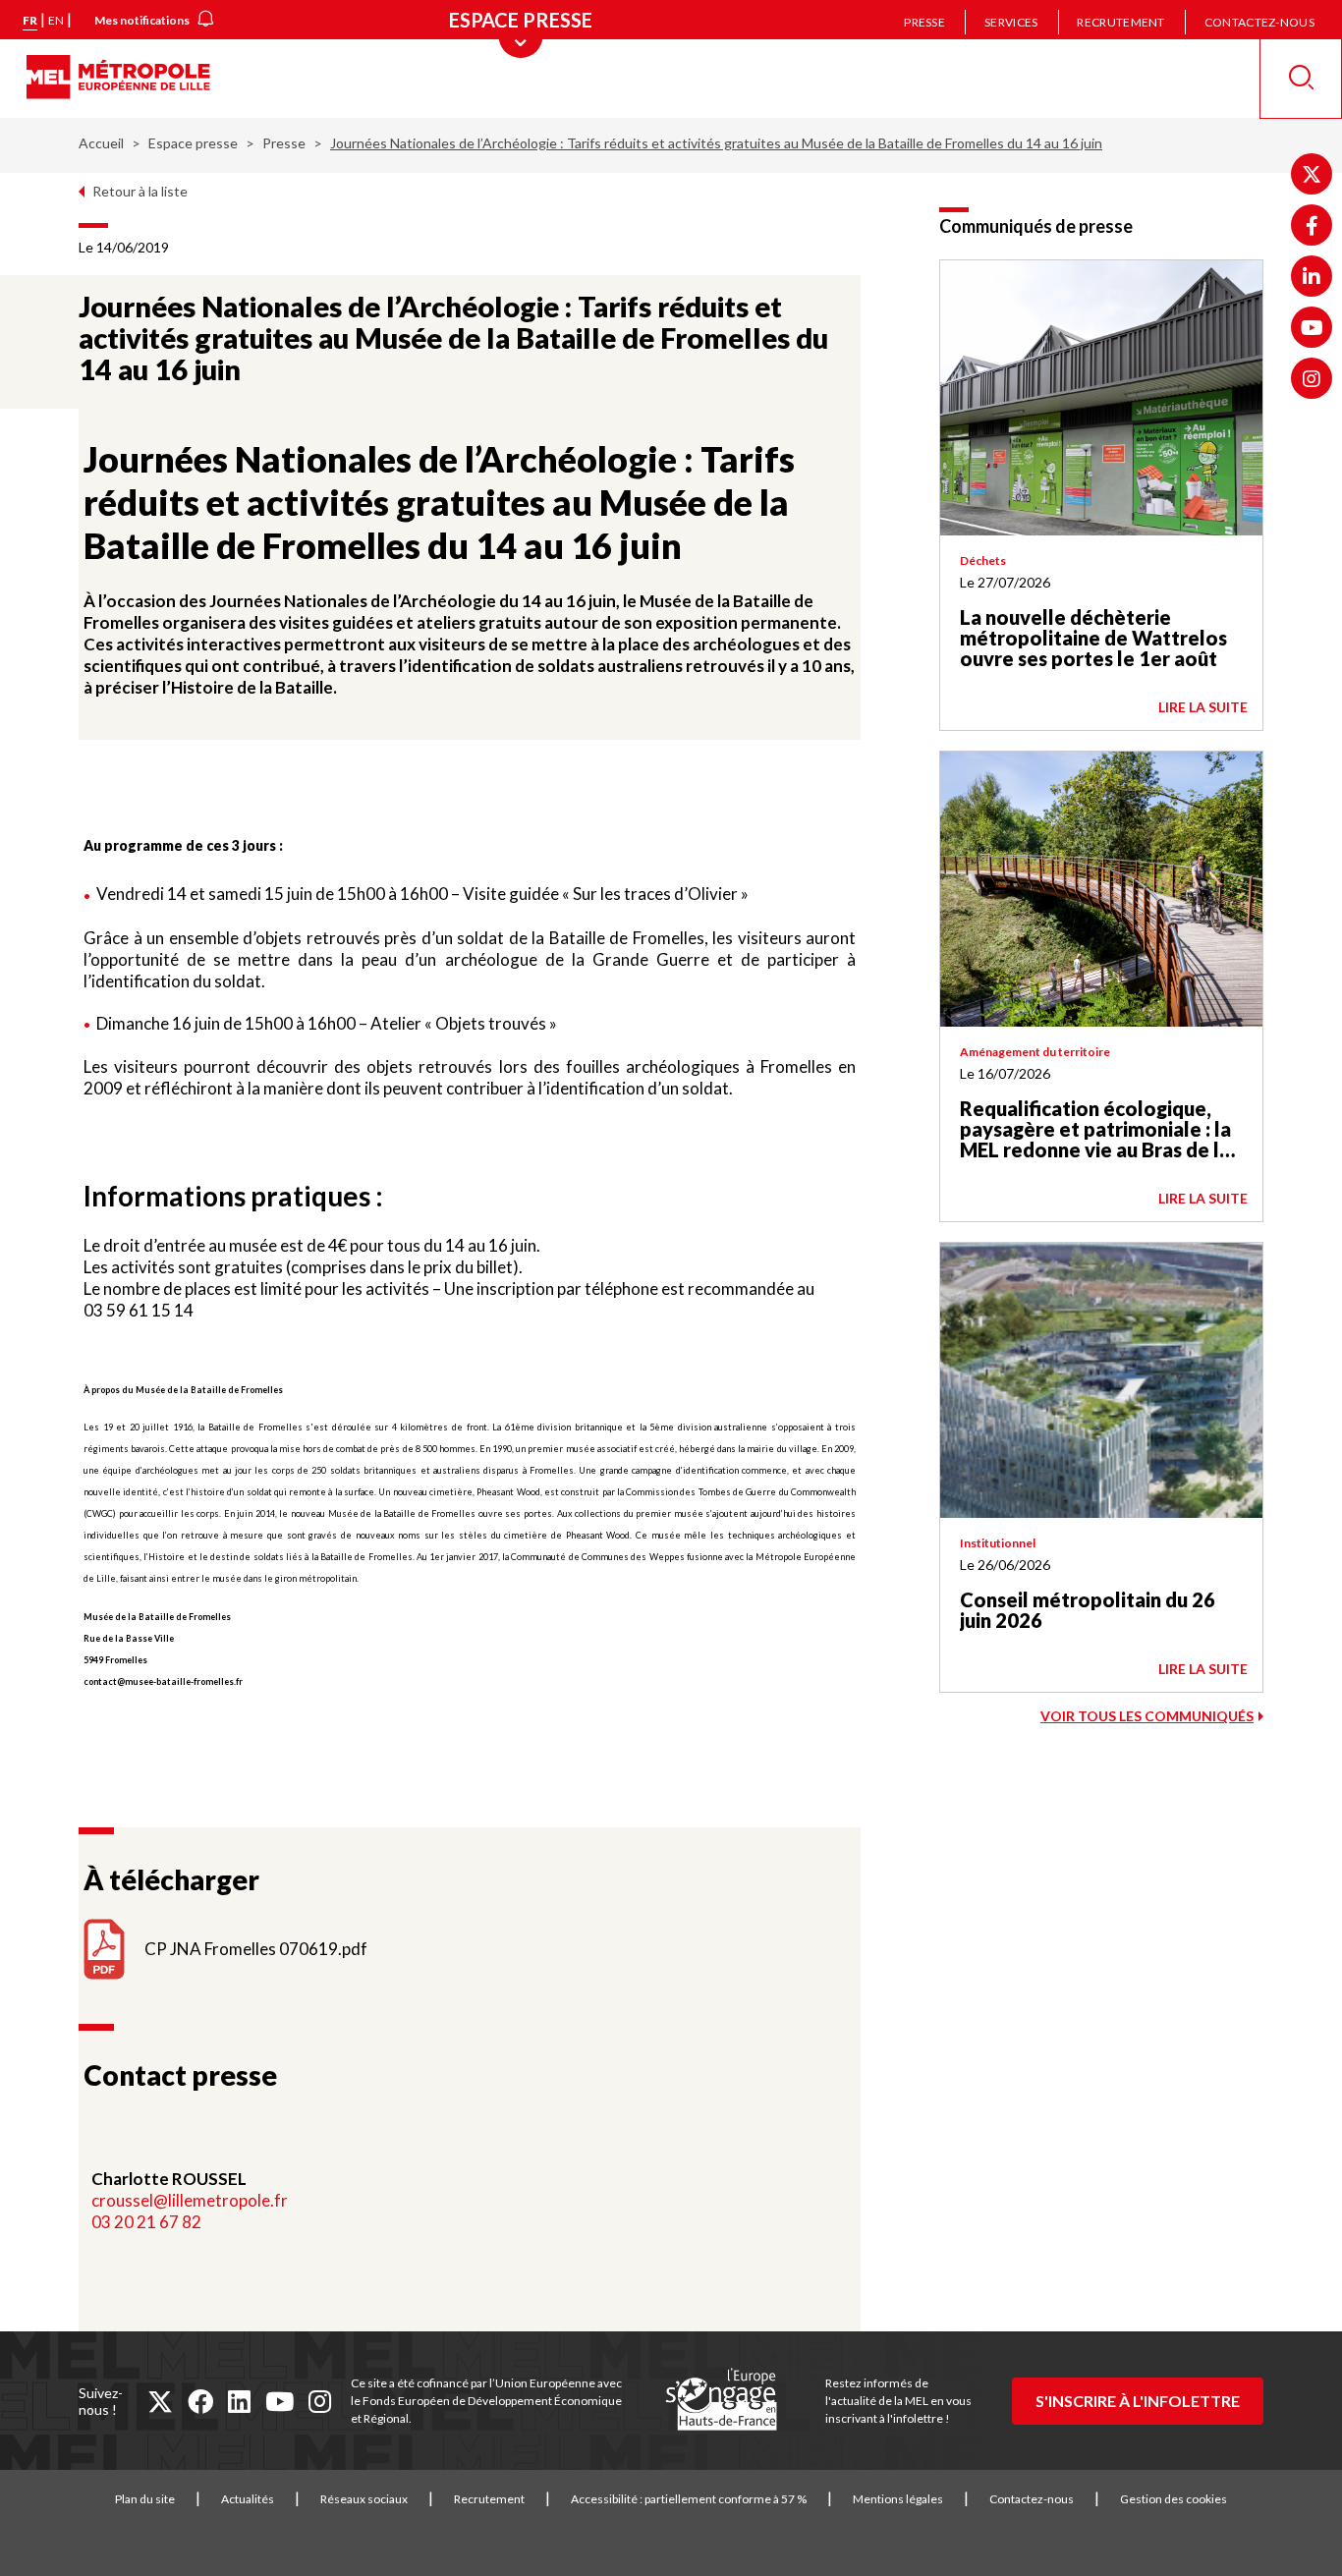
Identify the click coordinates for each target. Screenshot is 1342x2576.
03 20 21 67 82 (146, 2222)
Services (1011, 22)
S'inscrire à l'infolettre (1138, 2401)
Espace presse (193, 143)
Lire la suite (1203, 707)
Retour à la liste (140, 191)
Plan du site (145, 2499)
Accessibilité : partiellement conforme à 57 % (689, 2499)
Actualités (248, 2499)
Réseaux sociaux (364, 2499)
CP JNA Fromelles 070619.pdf (256, 1949)
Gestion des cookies (1174, 2499)
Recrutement (1120, 22)
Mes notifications (142, 20)
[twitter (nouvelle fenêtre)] (160, 2401)
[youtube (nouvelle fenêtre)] (280, 2401)
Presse (924, 22)
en (56, 20)
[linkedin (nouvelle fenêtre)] (239, 2401)
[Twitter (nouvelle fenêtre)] (1312, 174)
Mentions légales (898, 2499)
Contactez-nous (1259, 22)
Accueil (101, 143)
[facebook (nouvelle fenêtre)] (200, 2401)
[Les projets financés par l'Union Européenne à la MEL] (721, 2400)
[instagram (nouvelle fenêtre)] (320, 2401)
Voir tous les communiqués (1147, 1716)
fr (30, 20)
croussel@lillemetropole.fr (190, 2200)
